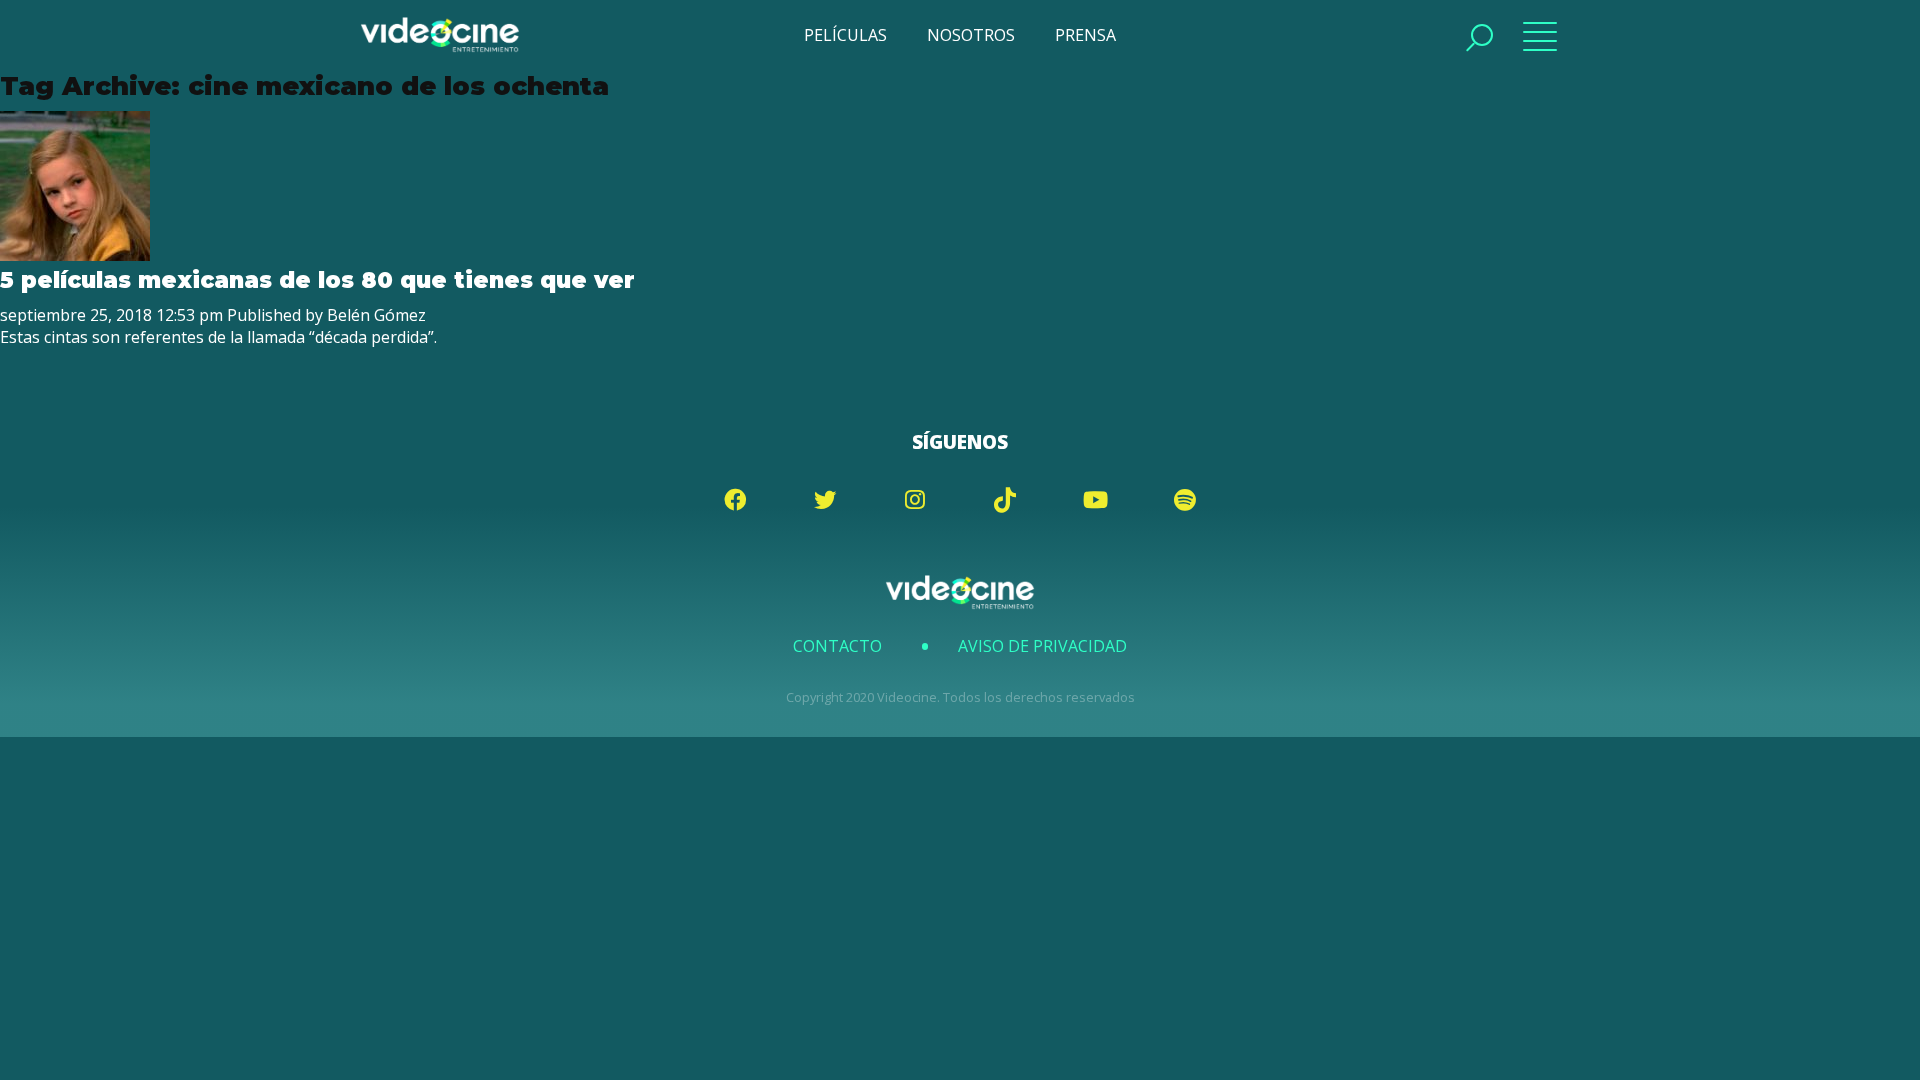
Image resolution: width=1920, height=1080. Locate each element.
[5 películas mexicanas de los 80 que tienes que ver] (75, 255)
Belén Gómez (376, 315)
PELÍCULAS (845, 35)
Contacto (837, 646)
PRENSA (1085, 35)
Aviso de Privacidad (1042, 646)
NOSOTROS (971, 35)
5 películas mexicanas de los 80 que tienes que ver (317, 280)
